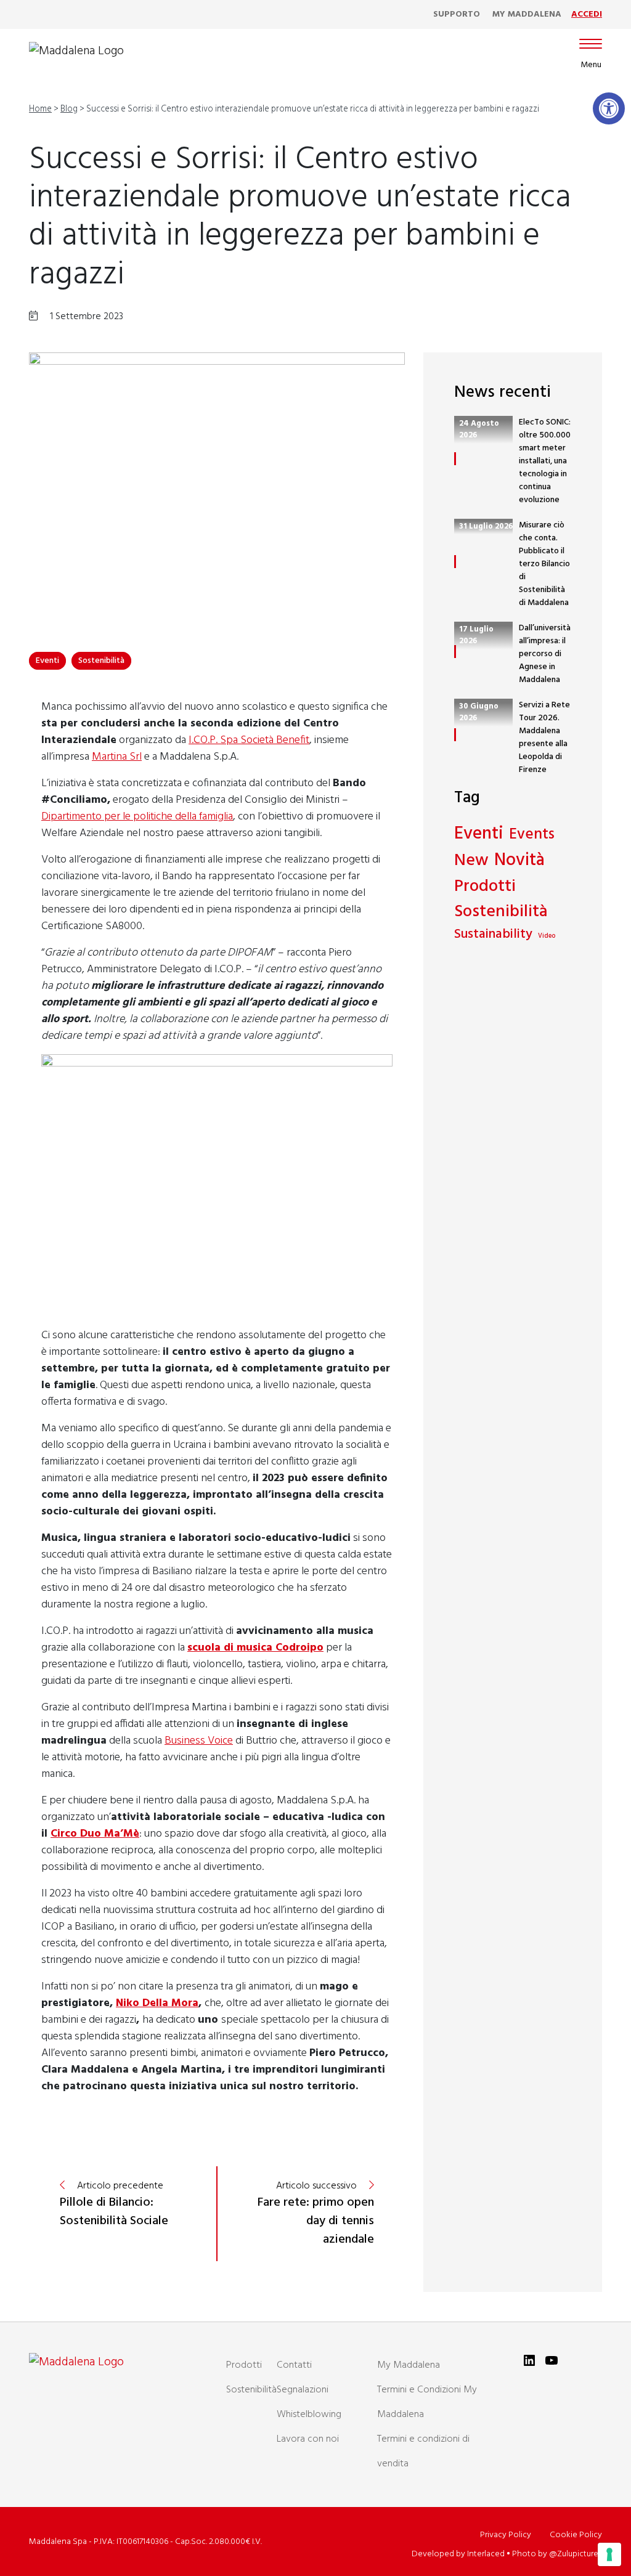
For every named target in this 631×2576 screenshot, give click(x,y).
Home (40, 109)
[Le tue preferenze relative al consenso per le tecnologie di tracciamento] (609, 2554)
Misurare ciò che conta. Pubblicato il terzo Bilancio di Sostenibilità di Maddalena (544, 564)
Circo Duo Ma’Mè (95, 1834)
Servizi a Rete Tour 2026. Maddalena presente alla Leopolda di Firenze (544, 737)
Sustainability (493, 935)
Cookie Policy (576, 2535)
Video (547, 937)
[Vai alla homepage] (76, 51)
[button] (609, 108)
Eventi (47, 661)
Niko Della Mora (157, 2003)
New (471, 861)
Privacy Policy (506, 2535)
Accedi (587, 14)
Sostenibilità (101, 661)
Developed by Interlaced (458, 2554)
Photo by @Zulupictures (557, 2554)
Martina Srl (117, 757)
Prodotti (485, 887)
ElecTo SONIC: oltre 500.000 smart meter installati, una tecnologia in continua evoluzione (545, 461)
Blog (69, 109)
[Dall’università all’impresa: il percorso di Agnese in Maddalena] (455, 652)
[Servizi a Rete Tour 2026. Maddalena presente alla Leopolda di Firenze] (455, 735)
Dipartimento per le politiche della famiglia (137, 817)
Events (532, 835)
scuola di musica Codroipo (255, 1648)
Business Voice (199, 1741)
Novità (519, 861)
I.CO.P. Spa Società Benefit (249, 740)
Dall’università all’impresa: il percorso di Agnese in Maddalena (545, 654)
